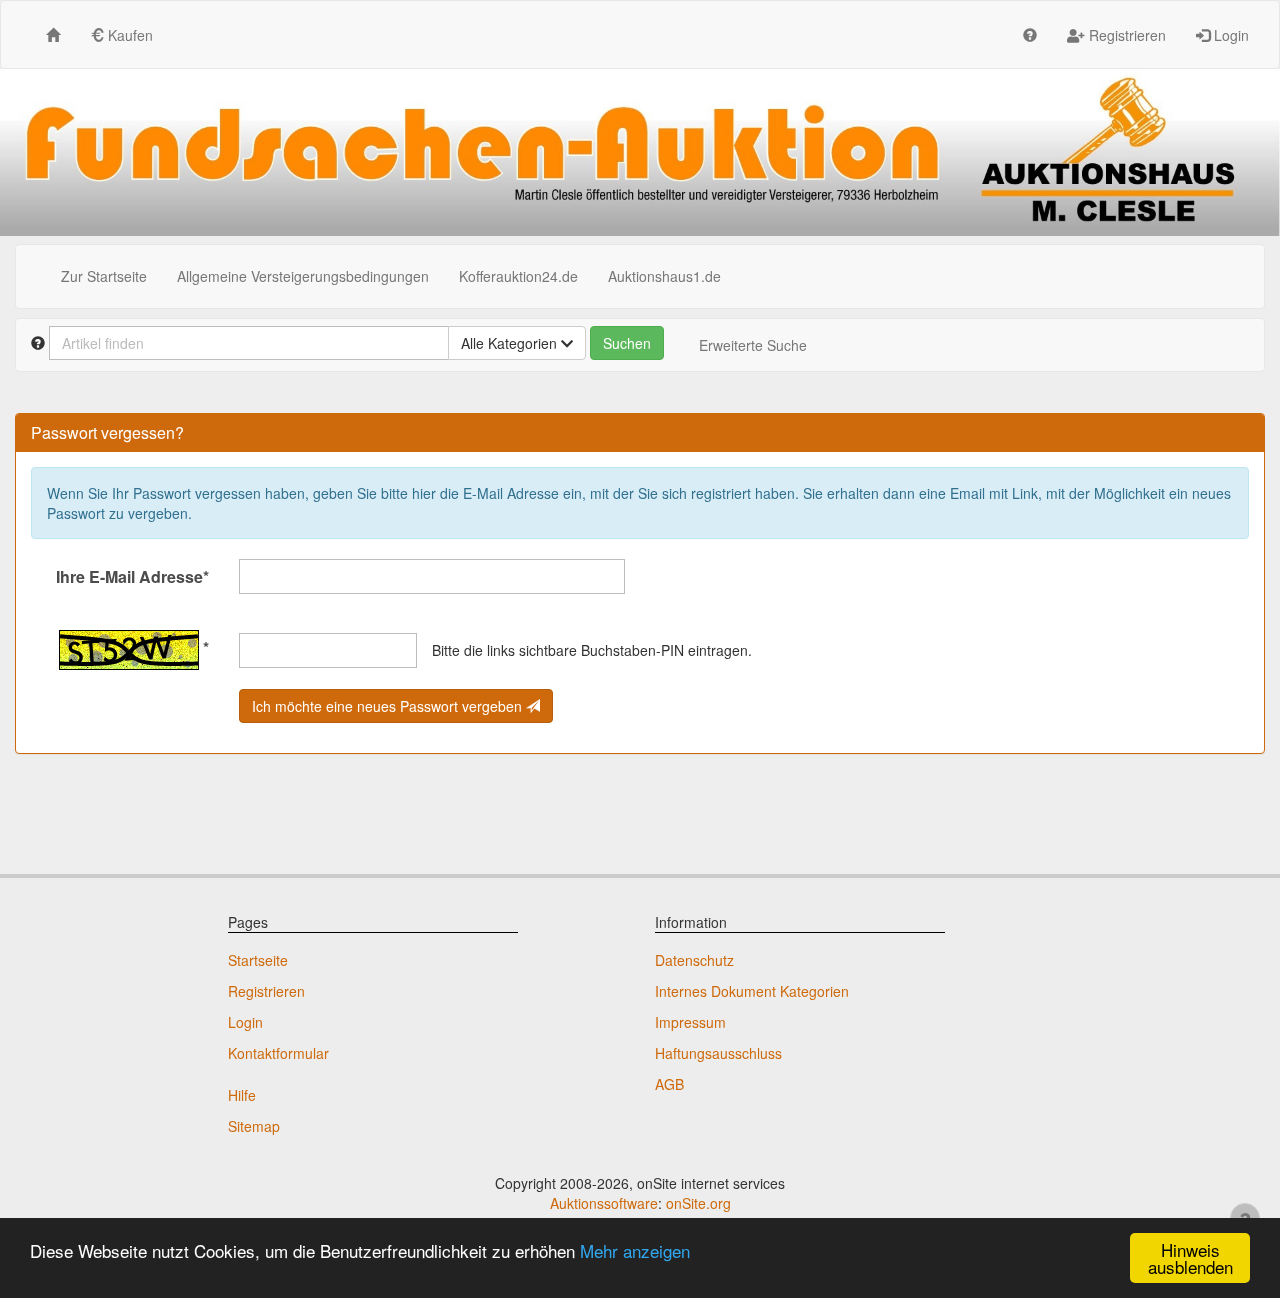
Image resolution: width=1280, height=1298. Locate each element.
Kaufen (128, 35)
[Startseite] (53, 34)
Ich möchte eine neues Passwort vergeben (389, 706)
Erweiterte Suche (753, 345)
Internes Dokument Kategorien (752, 991)
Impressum (690, 1022)
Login (1229, 35)
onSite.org (698, 1203)
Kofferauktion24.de (518, 276)
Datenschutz (694, 960)
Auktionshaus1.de (664, 276)
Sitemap (254, 1126)
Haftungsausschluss (718, 1053)
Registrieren (1125, 35)
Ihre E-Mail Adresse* (132, 576)
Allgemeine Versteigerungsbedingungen (303, 276)
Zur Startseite (104, 276)
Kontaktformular (278, 1053)
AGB (669, 1084)
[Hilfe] (1030, 34)
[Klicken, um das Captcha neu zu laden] (129, 650)
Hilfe (242, 1095)
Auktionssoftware (604, 1203)
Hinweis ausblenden (1190, 1258)
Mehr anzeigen (635, 1250)
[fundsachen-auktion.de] (640, 152)
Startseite (258, 960)
